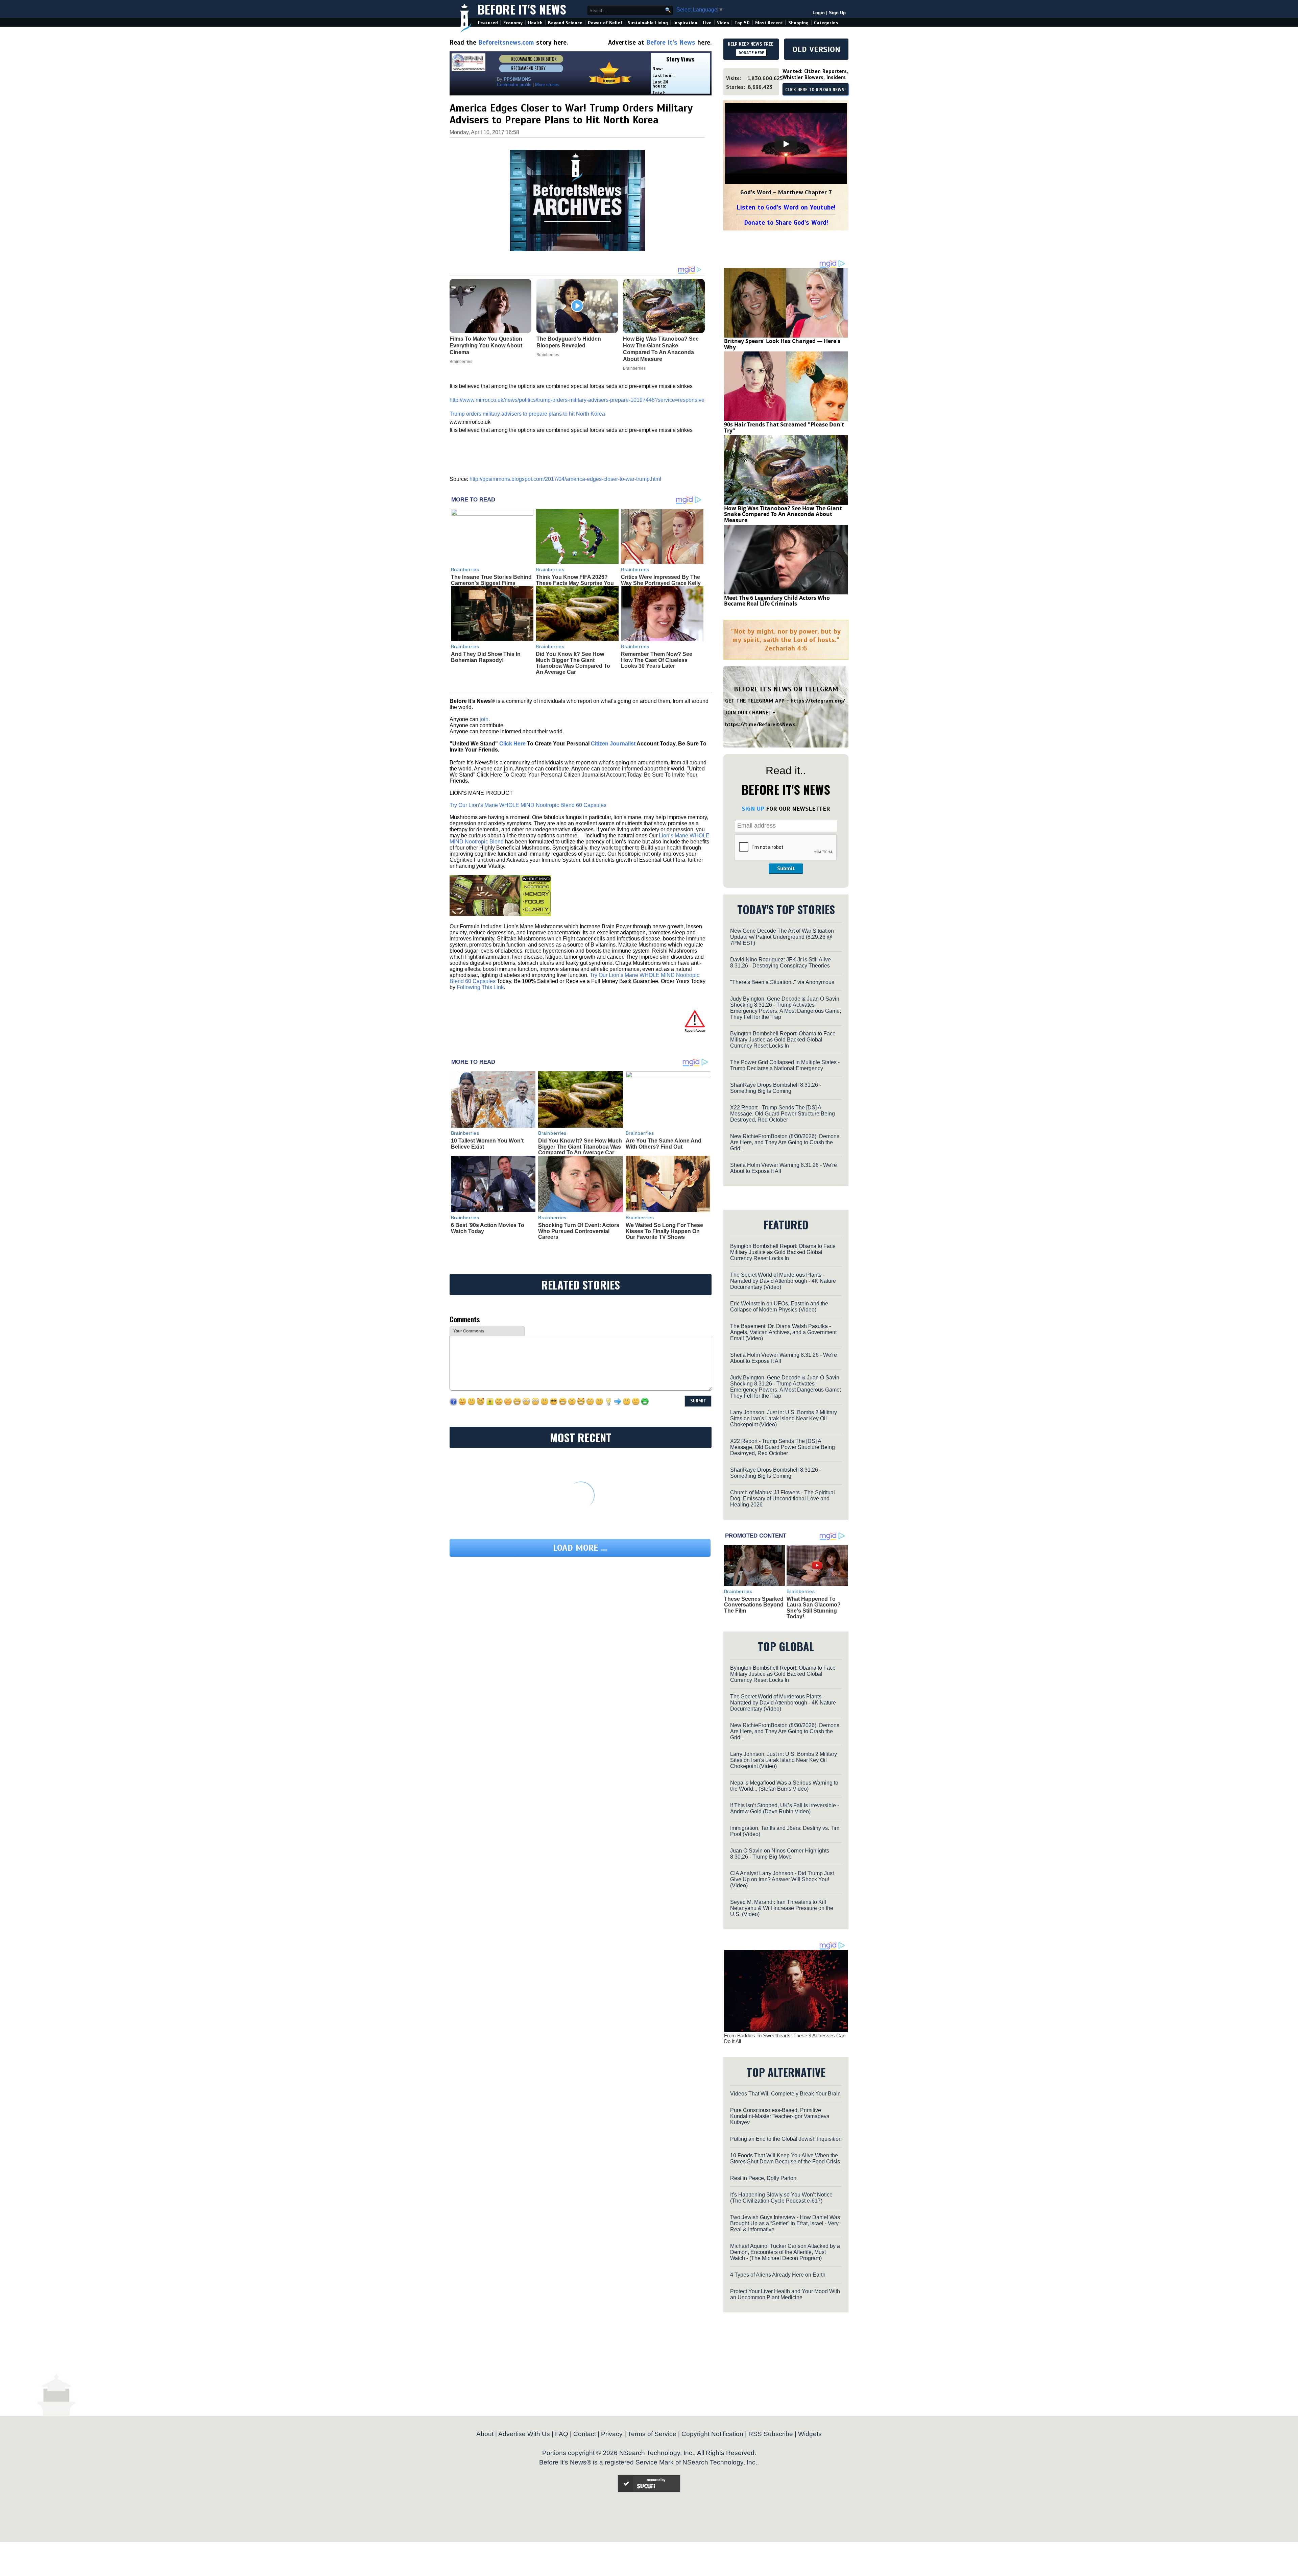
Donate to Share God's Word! (786, 223)
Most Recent (769, 23)
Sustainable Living (648, 23)
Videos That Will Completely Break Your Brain (785, 2094)
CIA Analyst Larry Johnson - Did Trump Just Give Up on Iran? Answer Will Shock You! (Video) (782, 1879)
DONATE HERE (751, 53)
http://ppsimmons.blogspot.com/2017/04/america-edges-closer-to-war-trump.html (565, 479)
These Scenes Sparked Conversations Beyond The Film (754, 1605)
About (485, 2434)
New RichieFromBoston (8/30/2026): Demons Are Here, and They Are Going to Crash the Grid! (785, 1142)
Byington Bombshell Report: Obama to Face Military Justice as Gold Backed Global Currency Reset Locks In (783, 1040)
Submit (786, 868)
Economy (513, 23)
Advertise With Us (524, 2434)
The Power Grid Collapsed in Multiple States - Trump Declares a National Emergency (785, 1065)
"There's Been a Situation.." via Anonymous (782, 982)
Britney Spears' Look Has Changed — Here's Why (782, 344)
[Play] (786, 144)
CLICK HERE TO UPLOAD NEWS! (815, 90)
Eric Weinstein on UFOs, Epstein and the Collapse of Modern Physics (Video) (779, 1307)
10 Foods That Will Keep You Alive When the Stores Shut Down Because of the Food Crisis (785, 2158)
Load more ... (580, 1548)
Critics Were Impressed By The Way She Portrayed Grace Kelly (661, 580)
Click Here (512, 744)
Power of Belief (605, 23)
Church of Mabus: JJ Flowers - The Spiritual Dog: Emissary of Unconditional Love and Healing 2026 (783, 1499)
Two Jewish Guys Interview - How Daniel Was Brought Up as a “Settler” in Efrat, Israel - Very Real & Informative (785, 2223)
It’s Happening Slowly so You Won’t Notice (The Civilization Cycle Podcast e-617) (781, 2198)
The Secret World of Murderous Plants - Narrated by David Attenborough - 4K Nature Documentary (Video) (783, 1281)
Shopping (798, 23)
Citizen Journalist (613, 744)
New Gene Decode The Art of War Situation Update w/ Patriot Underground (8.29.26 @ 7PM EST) (782, 937)
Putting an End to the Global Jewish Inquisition (786, 2139)
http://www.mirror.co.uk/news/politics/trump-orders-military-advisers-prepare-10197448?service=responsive (577, 400)
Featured (488, 23)
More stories (547, 85)
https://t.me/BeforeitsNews (760, 725)
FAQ (562, 2434)
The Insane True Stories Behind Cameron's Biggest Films (491, 580)
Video (723, 23)
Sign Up (837, 13)
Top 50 (742, 23)
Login (819, 13)
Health (535, 23)
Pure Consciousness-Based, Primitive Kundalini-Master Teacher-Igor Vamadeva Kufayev (780, 2116)
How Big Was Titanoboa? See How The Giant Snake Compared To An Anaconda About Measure (783, 514)
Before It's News (522, 9)
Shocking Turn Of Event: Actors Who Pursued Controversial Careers (579, 1231)
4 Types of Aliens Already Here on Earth (778, 2275)
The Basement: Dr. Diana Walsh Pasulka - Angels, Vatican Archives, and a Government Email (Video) (783, 1332)
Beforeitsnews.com (506, 42)
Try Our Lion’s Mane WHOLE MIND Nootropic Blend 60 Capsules (528, 805)
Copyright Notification (712, 2434)
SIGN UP (753, 809)
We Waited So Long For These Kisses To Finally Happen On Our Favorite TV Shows (664, 1231)
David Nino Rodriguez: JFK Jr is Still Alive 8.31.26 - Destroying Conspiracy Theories (780, 963)
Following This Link (480, 987)
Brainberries (465, 569)
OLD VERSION (816, 49)
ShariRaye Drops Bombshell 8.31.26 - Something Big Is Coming (776, 1088)
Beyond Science (565, 23)
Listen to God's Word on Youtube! (786, 207)
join (484, 719)
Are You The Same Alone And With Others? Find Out (664, 1144)
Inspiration (685, 23)
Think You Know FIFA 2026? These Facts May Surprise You (575, 580)
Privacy (612, 2434)
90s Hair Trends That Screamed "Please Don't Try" (784, 427)
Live (707, 23)
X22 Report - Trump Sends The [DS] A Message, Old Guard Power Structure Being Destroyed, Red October (783, 1114)
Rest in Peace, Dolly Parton (763, 2178)
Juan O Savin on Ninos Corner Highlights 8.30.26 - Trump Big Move (780, 1854)
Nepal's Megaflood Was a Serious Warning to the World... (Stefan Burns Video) (784, 1786)
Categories (826, 23)
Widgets (810, 2434)
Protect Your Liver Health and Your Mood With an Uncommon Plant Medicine (785, 2294)
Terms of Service (652, 2434)
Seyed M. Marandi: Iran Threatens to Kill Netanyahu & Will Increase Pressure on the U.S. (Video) (782, 1908)
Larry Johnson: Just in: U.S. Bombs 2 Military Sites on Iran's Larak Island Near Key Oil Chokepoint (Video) (784, 1418)
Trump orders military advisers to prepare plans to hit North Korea (527, 414)
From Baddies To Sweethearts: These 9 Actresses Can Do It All (785, 2038)
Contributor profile (514, 85)
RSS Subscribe (771, 2434)
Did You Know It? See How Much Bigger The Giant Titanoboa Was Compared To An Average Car (573, 663)
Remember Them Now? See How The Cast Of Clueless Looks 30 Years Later (657, 660)
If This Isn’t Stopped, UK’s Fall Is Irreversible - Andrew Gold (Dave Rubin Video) (785, 1808)
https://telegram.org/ (818, 701)
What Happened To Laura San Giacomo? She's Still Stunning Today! (814, 1608)
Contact (585, 2434)
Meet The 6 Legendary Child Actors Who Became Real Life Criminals (777, 601)
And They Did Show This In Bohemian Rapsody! (486, 657)
